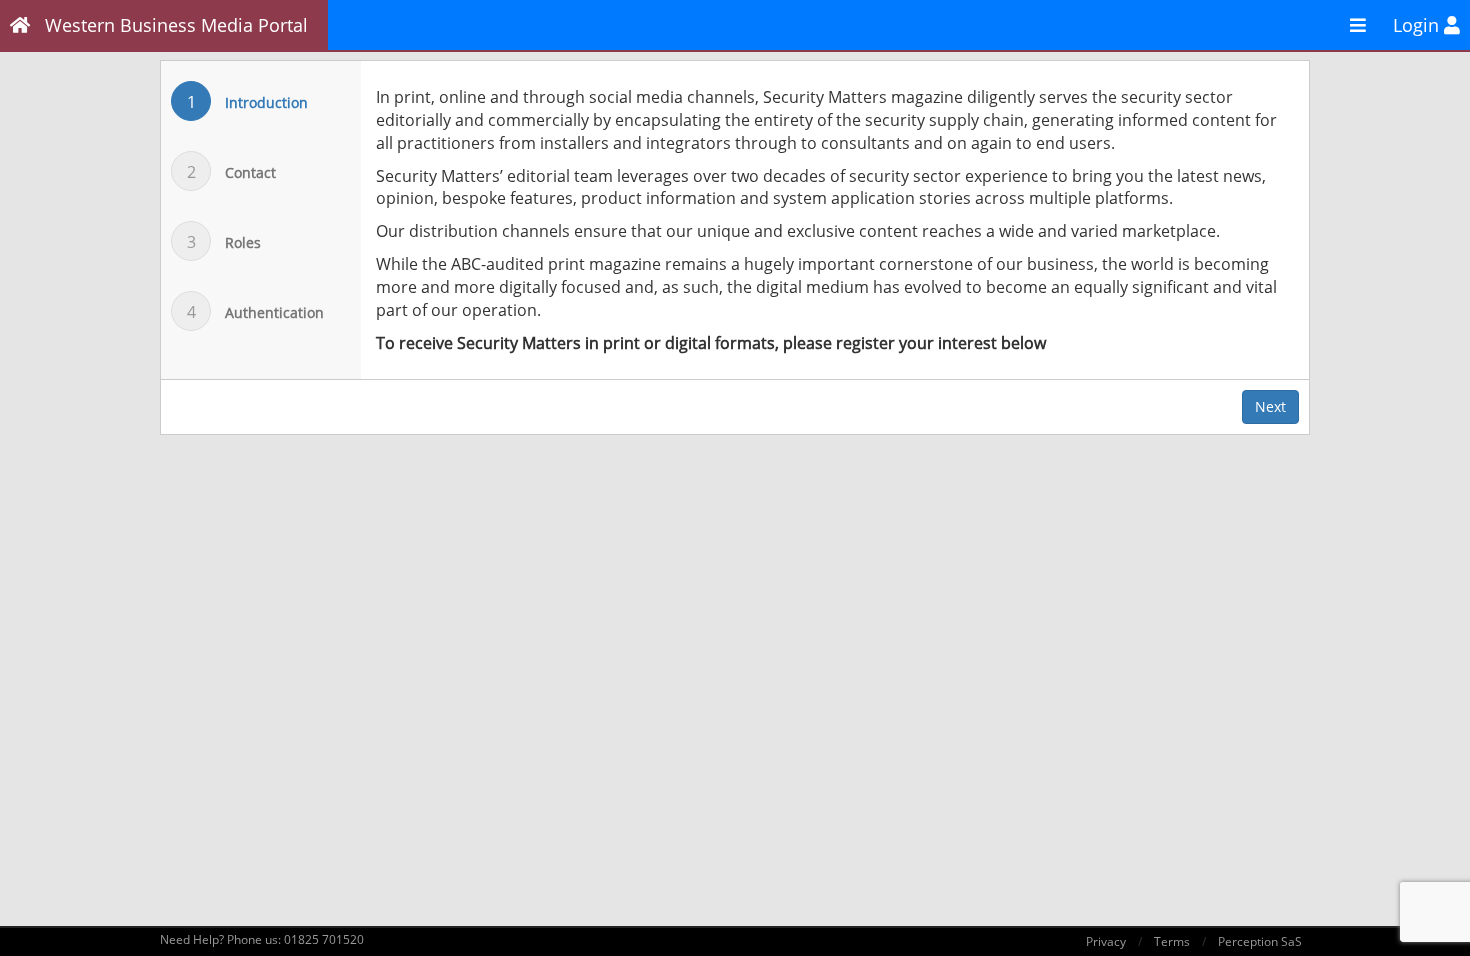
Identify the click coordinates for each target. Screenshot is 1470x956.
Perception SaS (1260, 941)
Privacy (1106, 941)
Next (1270, 406)
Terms (1172, 941)
